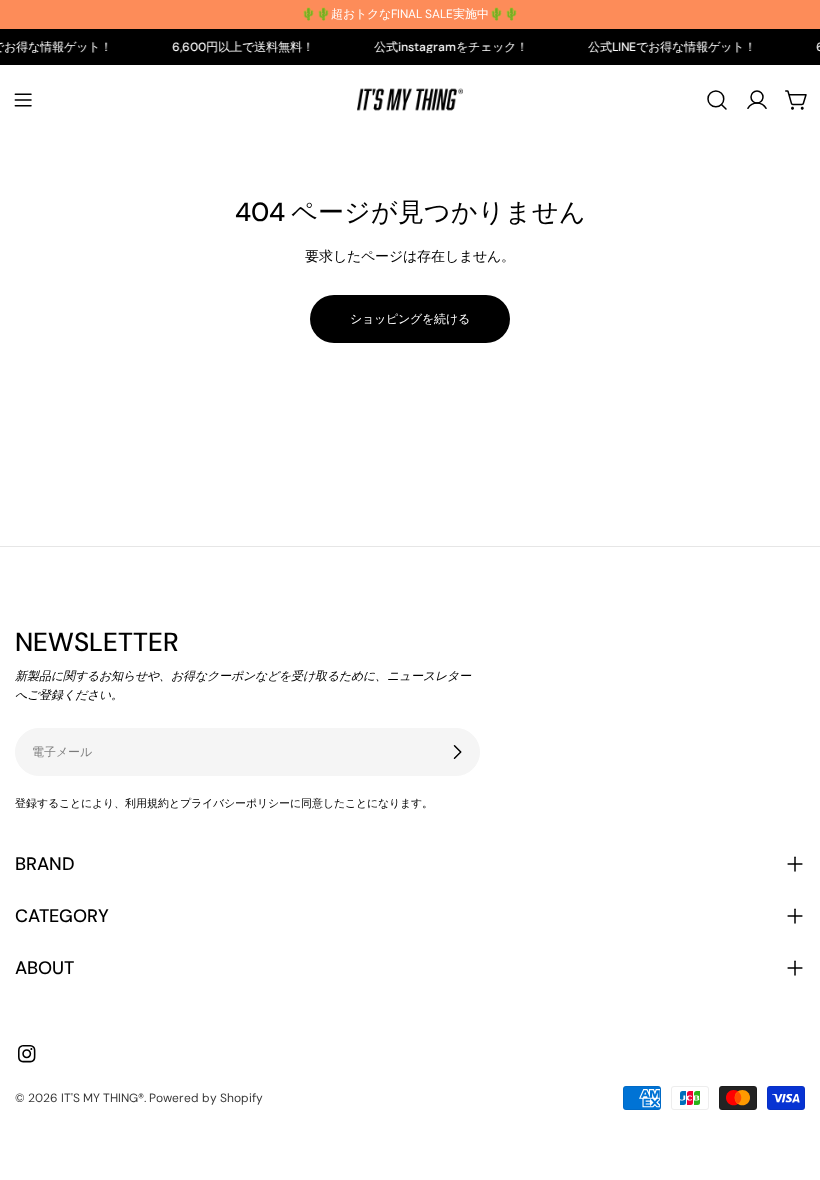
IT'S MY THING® (102, 1098)
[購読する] (457, 752)
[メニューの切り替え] (23, 100)
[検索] (717, 100)
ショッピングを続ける (410, 319)
